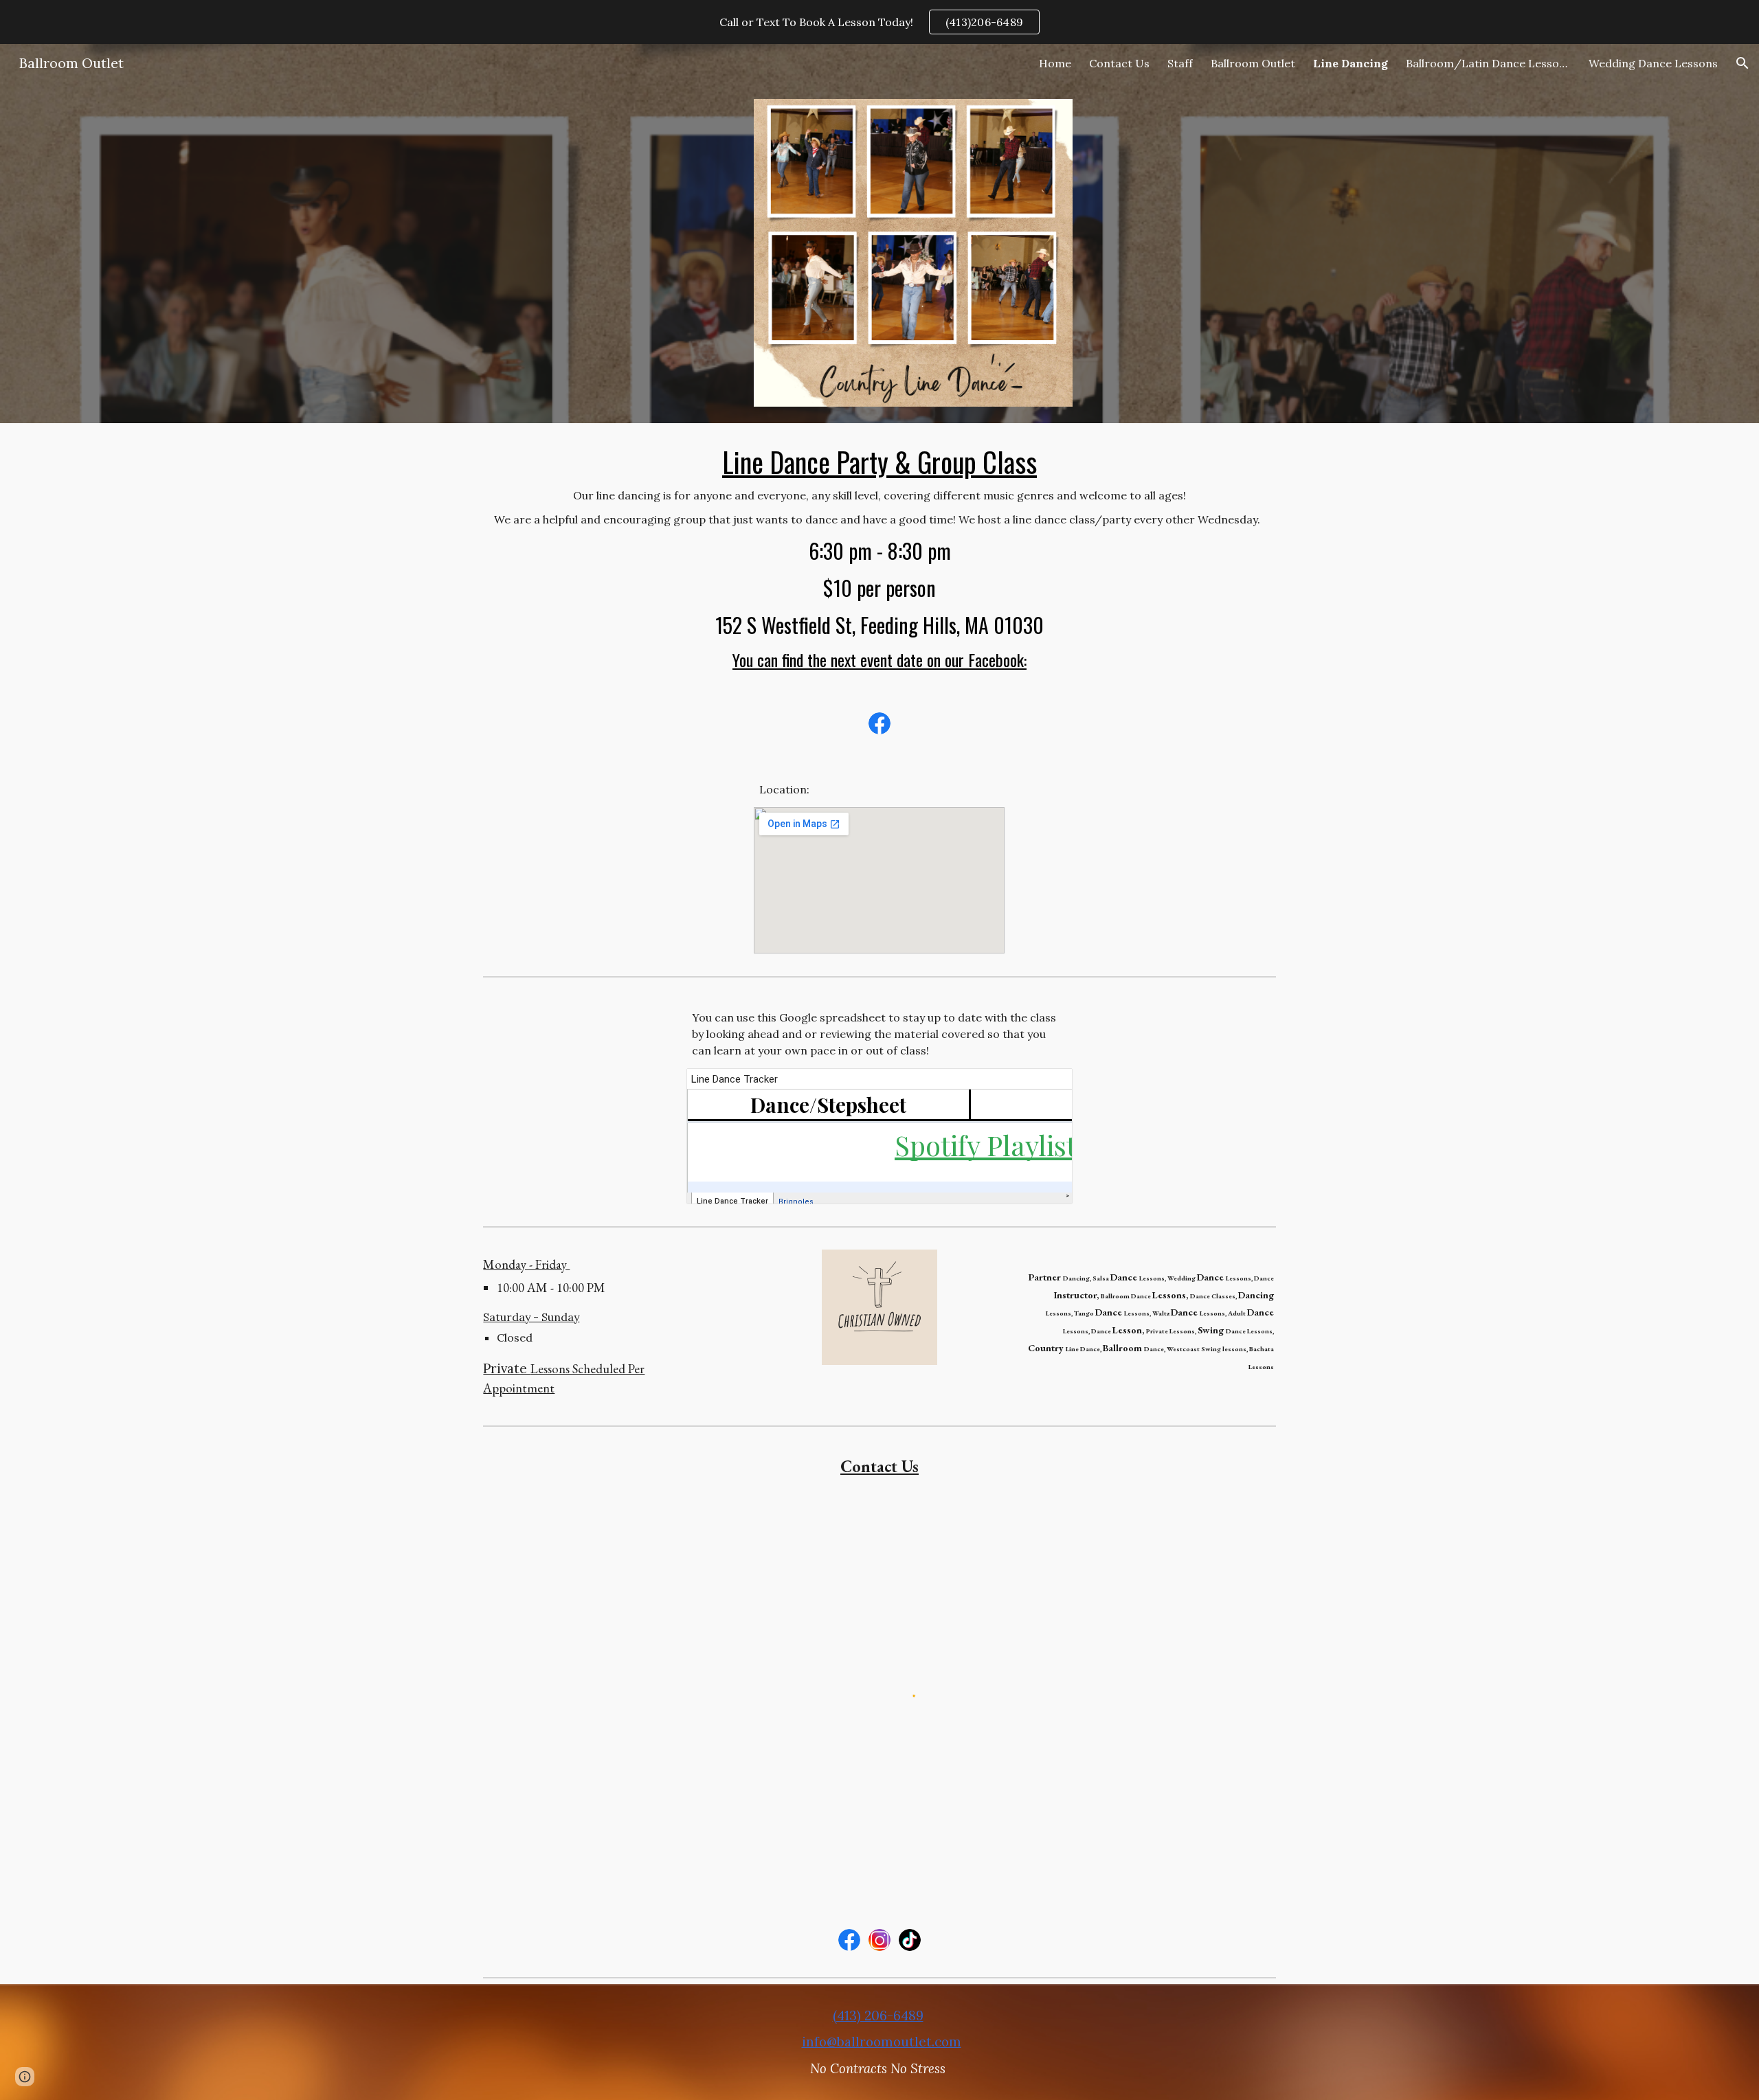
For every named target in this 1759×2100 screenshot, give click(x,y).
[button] (1743, 63)
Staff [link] (1180, 63)
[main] (879, 558)
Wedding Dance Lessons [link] (1653, 63)
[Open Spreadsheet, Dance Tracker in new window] (1046, 1086)
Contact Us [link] (1119, 63)
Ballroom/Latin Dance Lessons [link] (1488, 63)
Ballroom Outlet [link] (1253, 63)
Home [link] (1055, 63)
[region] (879, 22)
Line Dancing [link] (1351, 63)
